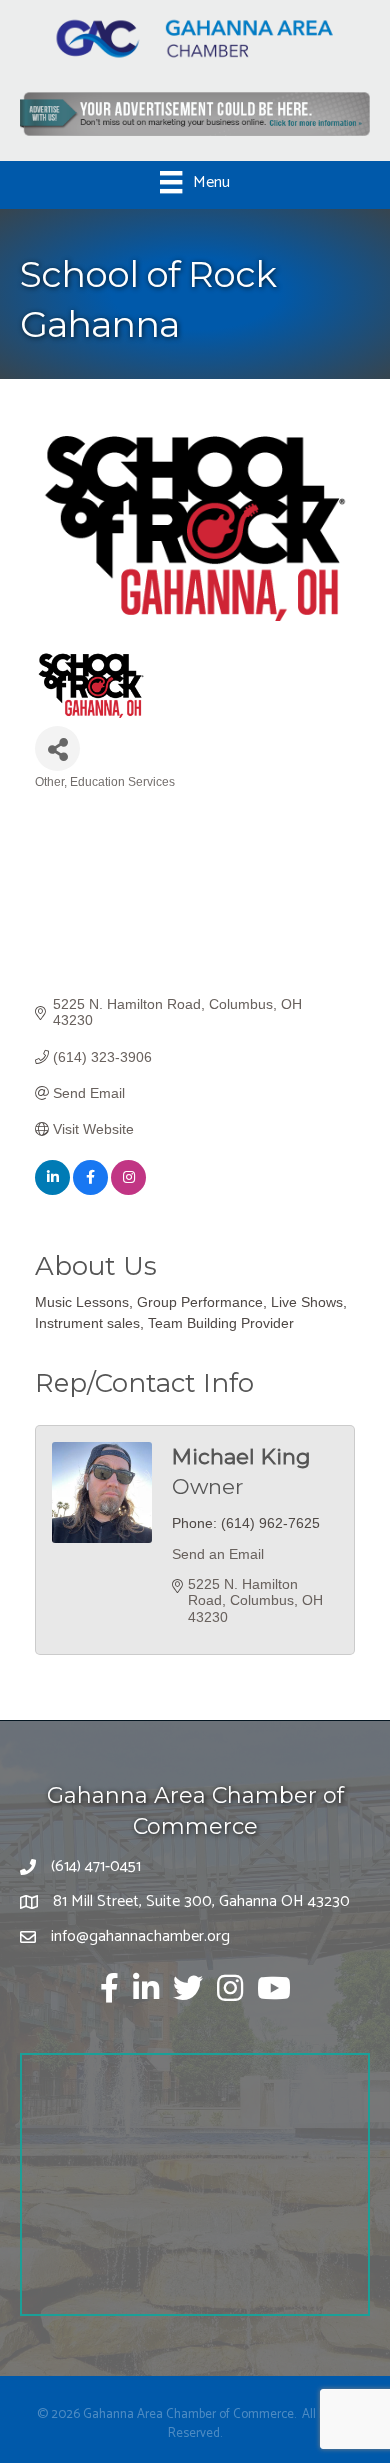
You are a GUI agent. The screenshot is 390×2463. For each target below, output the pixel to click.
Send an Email (218, 1554)
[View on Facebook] (90, 1190)
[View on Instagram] (128, 1190)
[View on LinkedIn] (52, 1190)
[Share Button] (57, 748)
